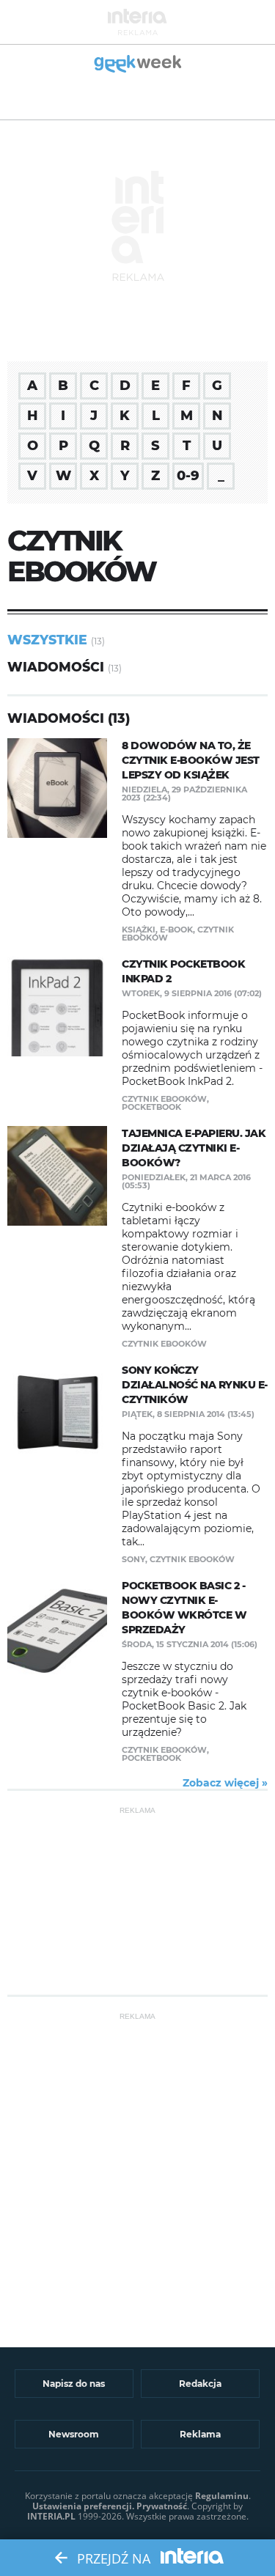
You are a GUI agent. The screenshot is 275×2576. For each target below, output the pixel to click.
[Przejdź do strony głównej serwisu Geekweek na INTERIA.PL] (137, 65)
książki (139, 930)
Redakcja (200, 2384)
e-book (176, 930)
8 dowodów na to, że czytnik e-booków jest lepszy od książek (191, 760)
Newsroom (74, 2434)
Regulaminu (222, 2496)
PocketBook (151, 1107)
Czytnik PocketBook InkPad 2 (183, 971)
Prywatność (162, 2506)
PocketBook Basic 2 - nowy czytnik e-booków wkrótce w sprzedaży (184, 1608)
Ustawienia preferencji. (83, 2506)
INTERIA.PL (51, 2516)
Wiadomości (56, 667)
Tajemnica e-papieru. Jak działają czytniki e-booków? (194, 1148)
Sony (133, 1559)
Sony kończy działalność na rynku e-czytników (195, 1385)
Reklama (200, 2434)
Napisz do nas (74, 2384)
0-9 (188, 476)
